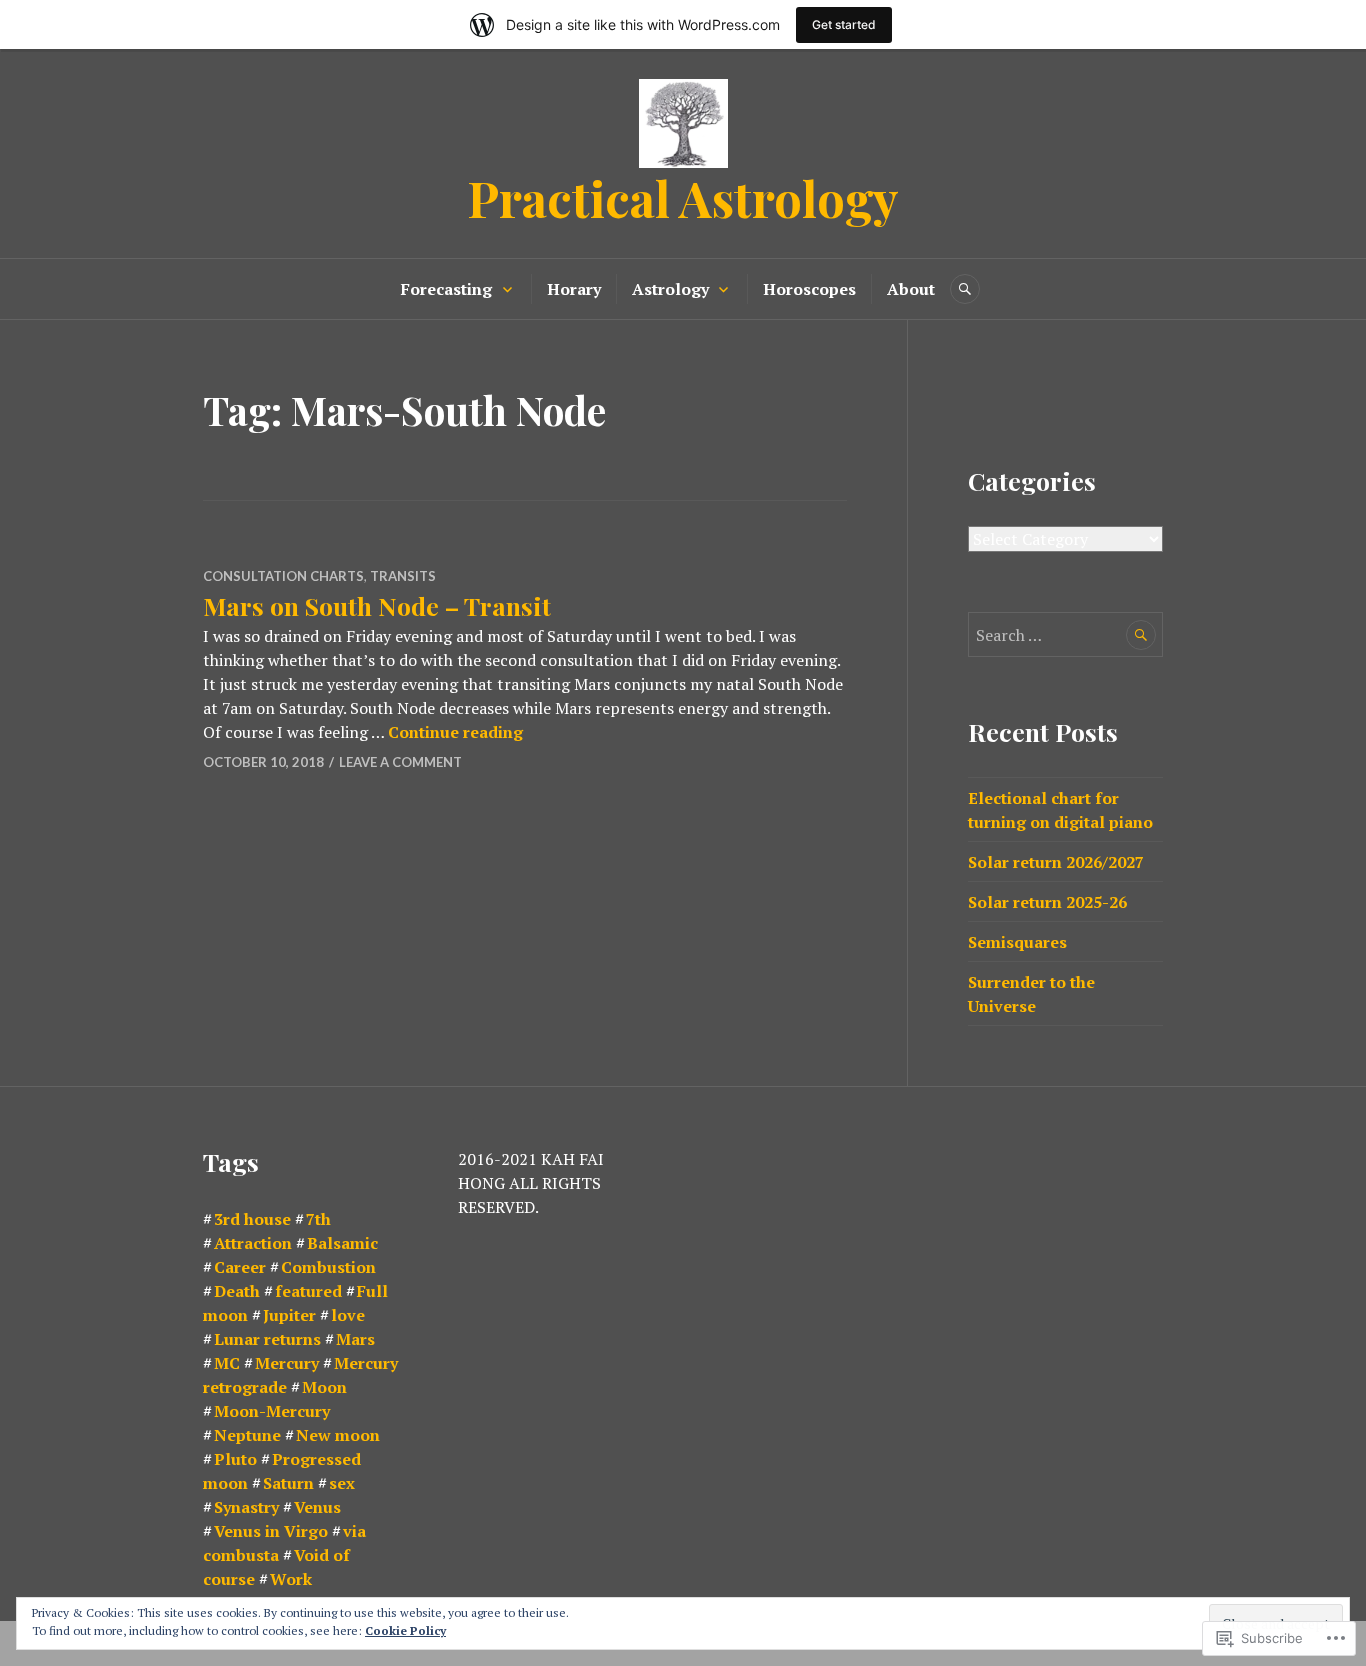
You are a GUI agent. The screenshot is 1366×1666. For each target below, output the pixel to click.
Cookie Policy (405, 1630)
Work (291, 1579)
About (911, 289)
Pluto (235, 1459)
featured (308, 1291)
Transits (403, 576)
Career (240, 1267)
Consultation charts (283, 576)
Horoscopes (809, 289)
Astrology (670, 289)
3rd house (252, 1219)
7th (318, 1219)
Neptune (247, 1435)
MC (227, 1363)
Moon (324, 1387)
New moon (338, 1435)
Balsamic (342, 1243)
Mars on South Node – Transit (377, 605)
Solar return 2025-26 (1047, 902)
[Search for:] (1065, 635)
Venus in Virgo (271, 1531)
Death (237, 1291)
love (348, 1315)
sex (342, 1483)
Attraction (253, 1243)
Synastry (246, 1507)
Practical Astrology (683, 197)
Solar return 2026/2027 (1056, 862)
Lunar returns (267, 1339)
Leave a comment (400, 762)
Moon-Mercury (272, 1411)
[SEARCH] (965, 289)
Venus (317, 1507)
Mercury (287, 1363)
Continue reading (455, 732)
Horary (574, 289)
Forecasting (446, 289)
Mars (355, 1339)
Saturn (288, 1483)
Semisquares (1017, 942)
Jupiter (289, 1315)
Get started (844, 24)
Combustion (328, 1267)
